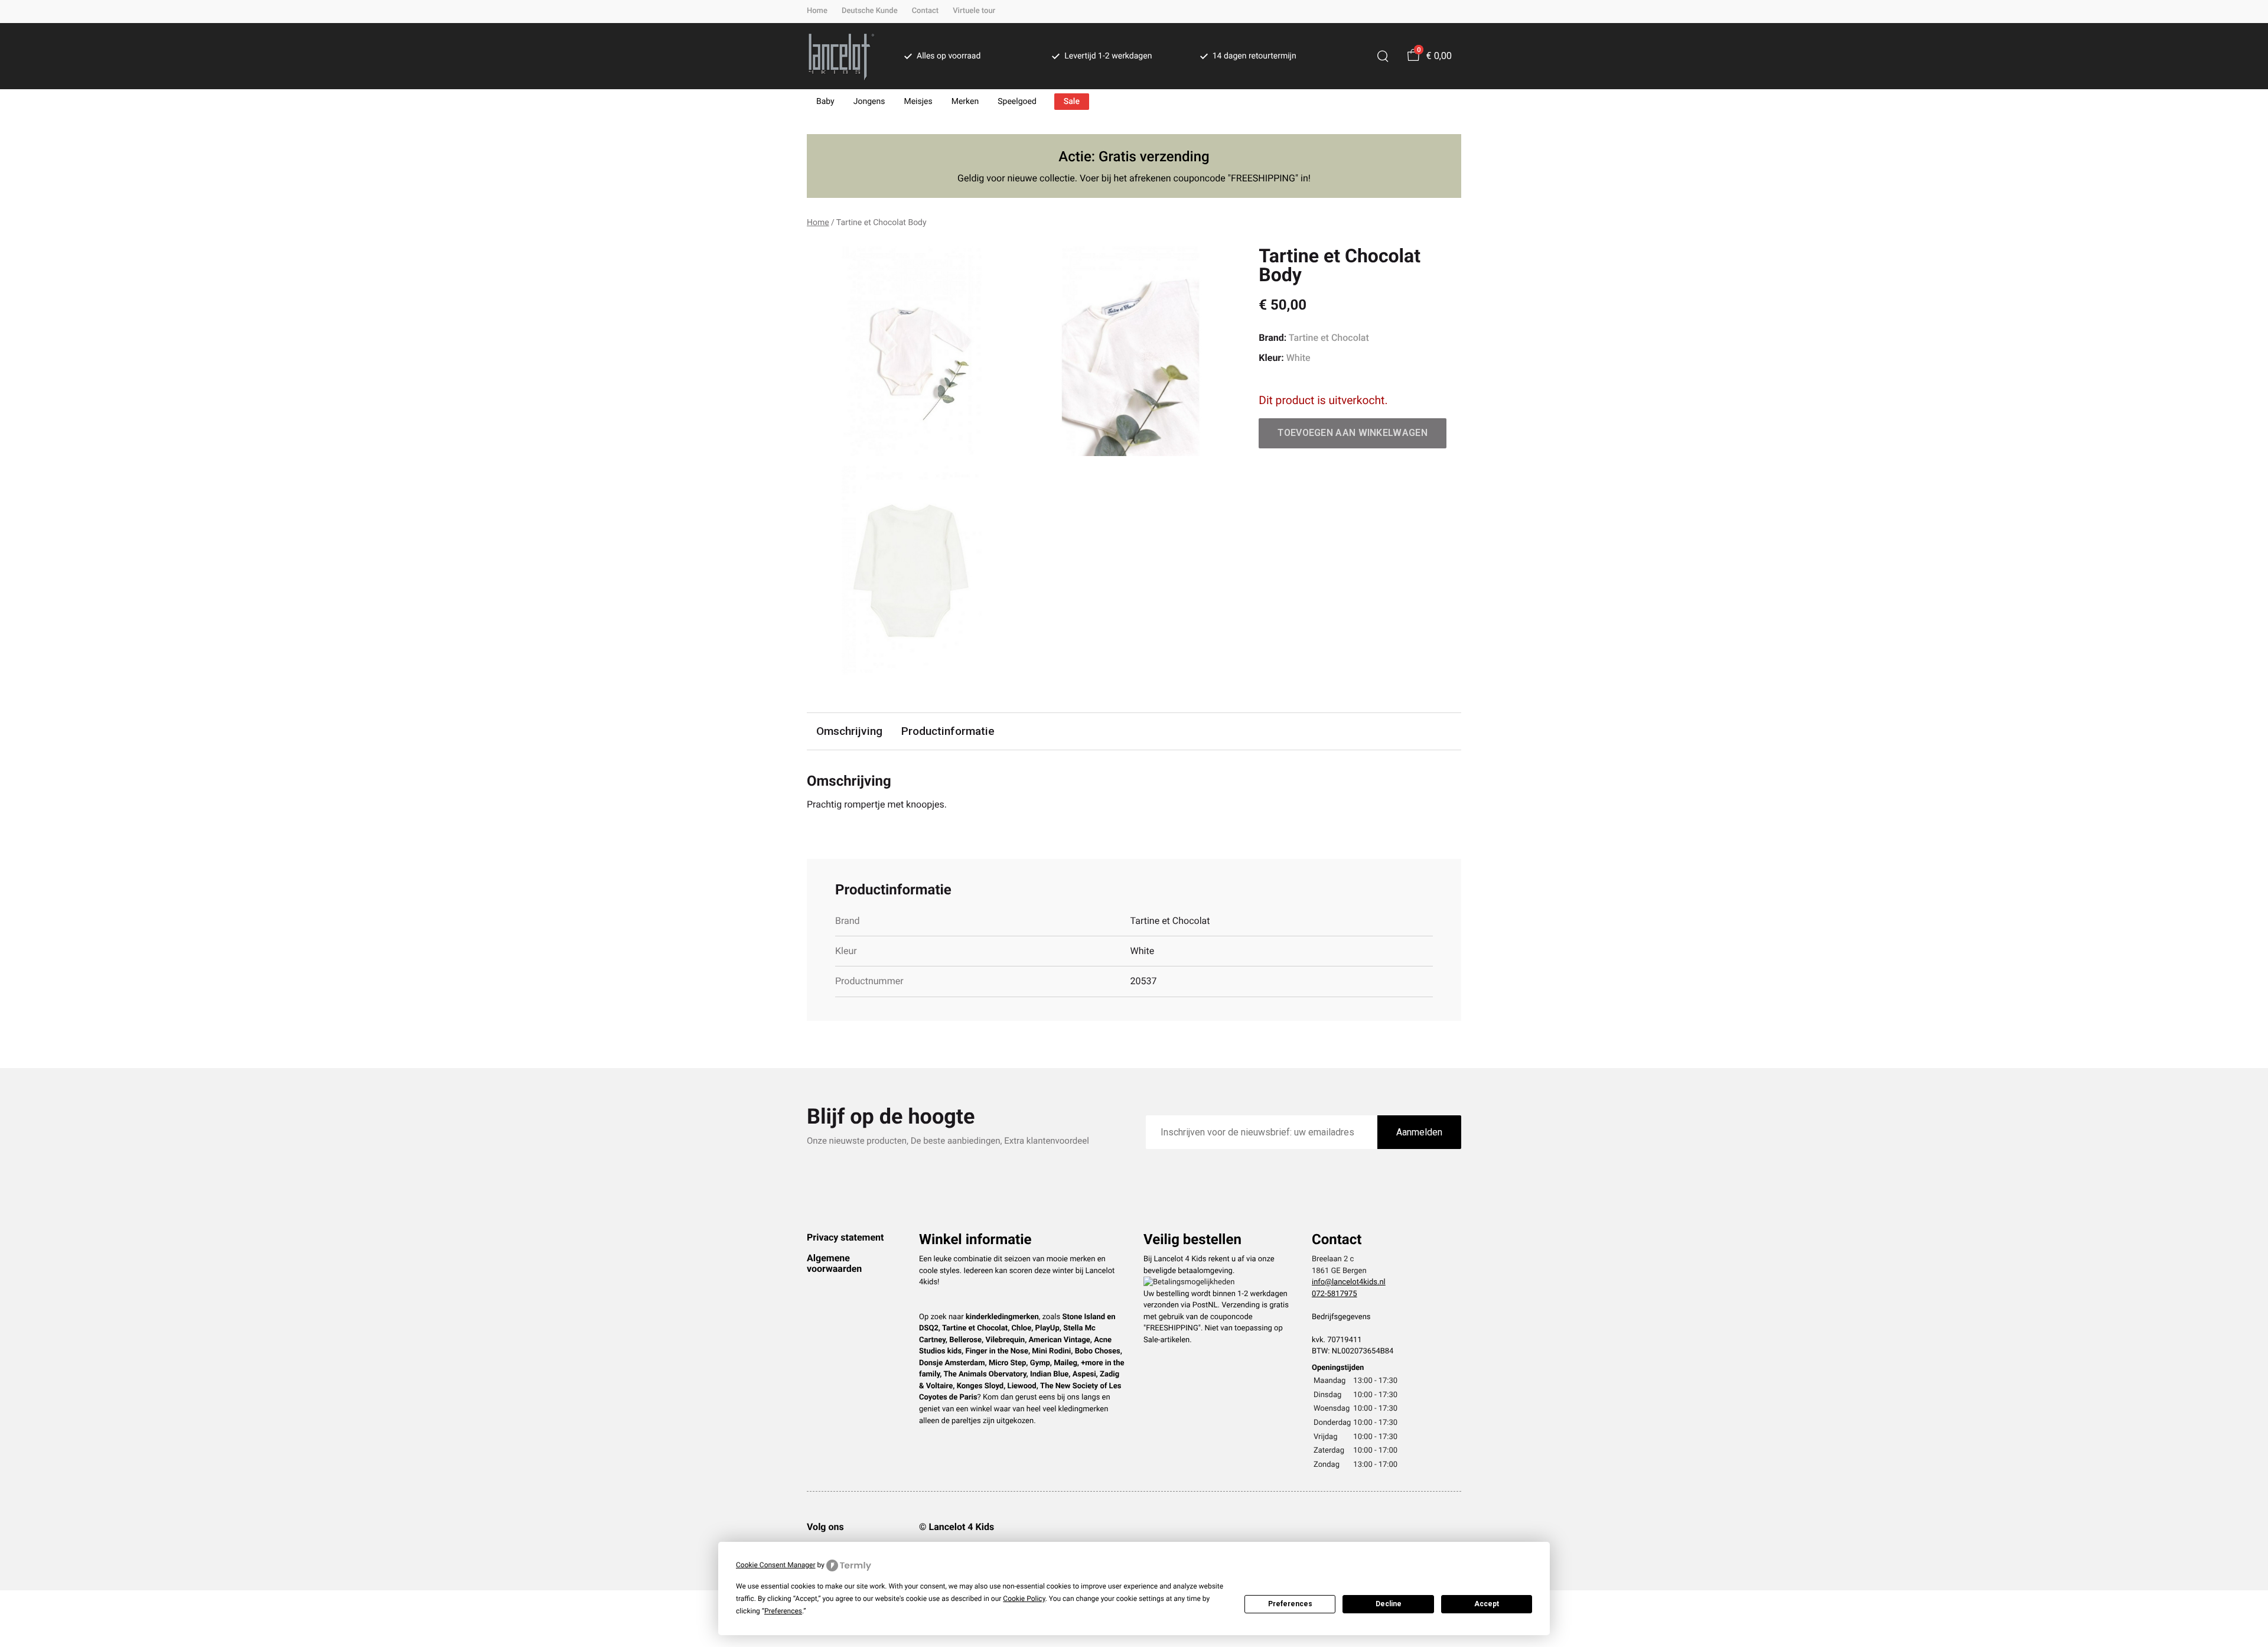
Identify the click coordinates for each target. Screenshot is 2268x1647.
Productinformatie (948, 731)
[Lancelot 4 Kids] (841, 56)
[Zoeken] (1383, 56)
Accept (1487, 1604)
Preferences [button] (783, 1611)
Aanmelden (1419, 1132)
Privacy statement (845, 1237)
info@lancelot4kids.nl (1349, 1282)
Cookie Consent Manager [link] (776, 1565)
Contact (926, 11)
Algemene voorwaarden (834, 1263)
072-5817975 (1335, 1294)
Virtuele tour (974, 11)
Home (817, 11)
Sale (1072, 102)
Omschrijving (849, 731)
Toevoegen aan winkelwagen (1353, 433)
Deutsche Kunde (870, 11)
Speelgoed (1017, 102)
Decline (1389, 1604)
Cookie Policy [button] (1024, 1599)
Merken (965, 102)
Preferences (1290, 1604)
